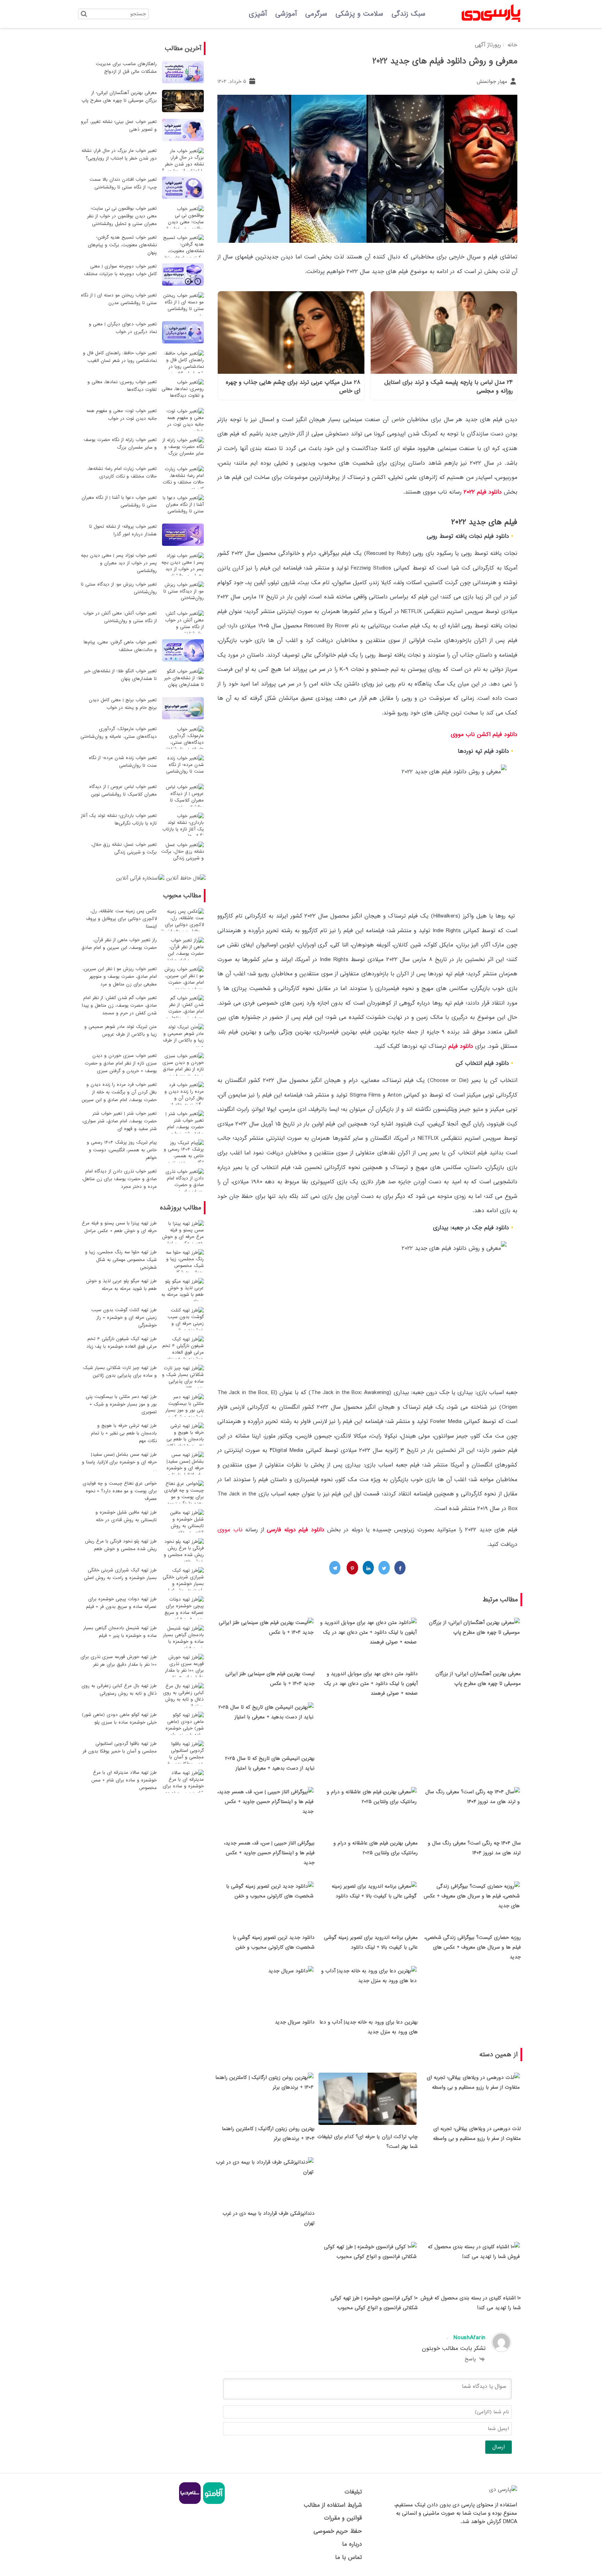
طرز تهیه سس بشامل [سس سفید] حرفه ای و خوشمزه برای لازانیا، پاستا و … (119, 1462)
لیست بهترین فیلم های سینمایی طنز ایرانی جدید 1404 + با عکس (270, 1679)
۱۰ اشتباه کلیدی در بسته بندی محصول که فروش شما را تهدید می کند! (471, 2303)
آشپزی (258, 14)
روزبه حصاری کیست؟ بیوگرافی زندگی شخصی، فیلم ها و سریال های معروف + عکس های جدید (473, 1947)
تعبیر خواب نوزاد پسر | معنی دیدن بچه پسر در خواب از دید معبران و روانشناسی (119, 563)
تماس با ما (348, 2557)
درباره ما (352, 2544)
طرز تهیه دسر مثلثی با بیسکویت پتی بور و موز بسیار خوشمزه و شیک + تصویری (121, 1404)
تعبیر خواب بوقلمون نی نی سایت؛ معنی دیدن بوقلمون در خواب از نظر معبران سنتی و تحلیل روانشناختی (122, 216)
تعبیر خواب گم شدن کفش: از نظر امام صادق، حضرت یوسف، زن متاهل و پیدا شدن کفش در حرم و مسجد (119, 1005)
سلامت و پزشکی (359, 14)
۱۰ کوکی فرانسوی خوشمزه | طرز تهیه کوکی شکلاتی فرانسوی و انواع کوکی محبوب (374, 2303)
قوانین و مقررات (343, 2518)
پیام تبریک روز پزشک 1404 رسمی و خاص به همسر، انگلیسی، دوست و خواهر (122, 1150)
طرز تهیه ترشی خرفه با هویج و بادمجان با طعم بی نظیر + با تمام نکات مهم (124, 1433)
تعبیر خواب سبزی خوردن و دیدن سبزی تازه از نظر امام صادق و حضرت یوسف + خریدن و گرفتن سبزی (121, 1063)
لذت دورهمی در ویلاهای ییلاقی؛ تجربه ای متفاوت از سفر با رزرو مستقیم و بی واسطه (477, 2134)
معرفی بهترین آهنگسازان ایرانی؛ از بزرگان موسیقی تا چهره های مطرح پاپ (478, 1679)
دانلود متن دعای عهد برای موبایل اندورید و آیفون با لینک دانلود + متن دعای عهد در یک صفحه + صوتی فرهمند (371, 1684)
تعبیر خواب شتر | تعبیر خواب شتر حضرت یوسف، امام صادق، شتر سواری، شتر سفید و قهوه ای (119, 1121)
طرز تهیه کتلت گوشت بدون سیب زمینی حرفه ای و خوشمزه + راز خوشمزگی (124, 1318)
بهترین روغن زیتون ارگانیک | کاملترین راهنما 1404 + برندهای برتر (268, 2134)
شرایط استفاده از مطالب (333, 2505)
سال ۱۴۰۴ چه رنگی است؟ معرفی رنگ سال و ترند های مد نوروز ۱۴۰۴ (474, 1848)
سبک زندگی (408, 14)
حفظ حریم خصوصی (338, 2531)
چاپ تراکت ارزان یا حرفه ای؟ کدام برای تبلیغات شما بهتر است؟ (368, 2142)
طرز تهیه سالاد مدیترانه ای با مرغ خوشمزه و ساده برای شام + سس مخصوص (124, 1780)
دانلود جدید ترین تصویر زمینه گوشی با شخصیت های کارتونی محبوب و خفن (274, 1942)
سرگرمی (316, 14)
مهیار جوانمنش (493, 82)
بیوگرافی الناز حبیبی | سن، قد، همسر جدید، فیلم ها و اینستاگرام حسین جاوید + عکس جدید (269, 1853)
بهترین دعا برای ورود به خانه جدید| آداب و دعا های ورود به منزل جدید (369, 2027)
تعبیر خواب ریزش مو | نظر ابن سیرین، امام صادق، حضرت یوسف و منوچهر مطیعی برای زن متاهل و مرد (120, 977)
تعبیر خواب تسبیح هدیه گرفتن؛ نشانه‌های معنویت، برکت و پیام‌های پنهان (122, 245)
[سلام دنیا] (190, 2503)
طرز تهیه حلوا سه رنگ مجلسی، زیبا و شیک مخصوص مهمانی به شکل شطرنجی (121, 1260)
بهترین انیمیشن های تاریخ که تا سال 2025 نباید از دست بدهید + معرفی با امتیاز (270, 1763)
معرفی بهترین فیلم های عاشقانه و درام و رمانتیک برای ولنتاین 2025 (376, 1848)
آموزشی (286, 14)
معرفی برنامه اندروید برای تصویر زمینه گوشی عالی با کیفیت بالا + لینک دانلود (371, 1942)
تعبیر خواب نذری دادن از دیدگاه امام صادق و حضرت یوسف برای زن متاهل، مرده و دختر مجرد (119, 1179)
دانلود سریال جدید (295, 2022)
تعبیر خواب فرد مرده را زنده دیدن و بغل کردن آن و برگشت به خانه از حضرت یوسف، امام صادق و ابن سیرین (119, 1092)
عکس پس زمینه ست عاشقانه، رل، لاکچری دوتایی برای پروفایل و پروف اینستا (121, 919)
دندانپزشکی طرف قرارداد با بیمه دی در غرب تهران (269, 2218)
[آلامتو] (213, 2503)
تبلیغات (353, 2492)
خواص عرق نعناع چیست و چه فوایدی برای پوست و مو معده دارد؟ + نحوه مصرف (120, 1491)
